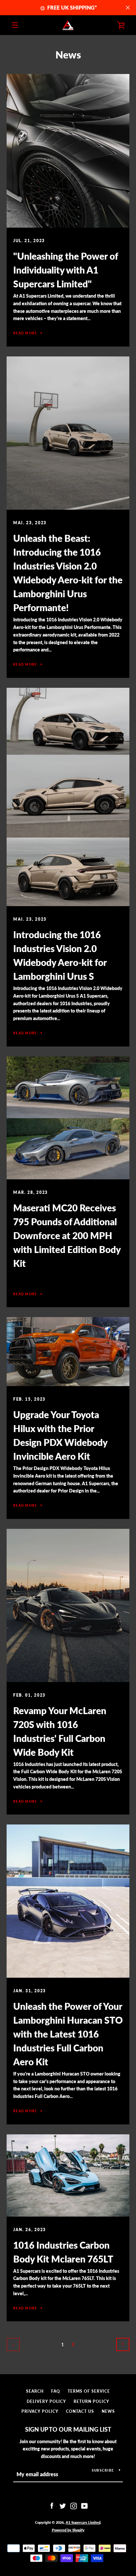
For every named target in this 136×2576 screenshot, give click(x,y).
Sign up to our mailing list (68, 2429)
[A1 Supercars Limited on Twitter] (63, 2505)
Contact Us (80, 2411)
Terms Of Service (89, 2391)
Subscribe (103, 2470)
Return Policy (91, 2401)
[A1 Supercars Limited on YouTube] (85, 2505)
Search (35, 2391)
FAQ (56, 2391)
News (108, 2411)
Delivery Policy (46, 2401)
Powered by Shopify (68, 2530)
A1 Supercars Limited (83, 2522)
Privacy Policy (40, 2411)
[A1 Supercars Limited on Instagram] (74, 2505)
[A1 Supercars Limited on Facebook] (52, 2505)
